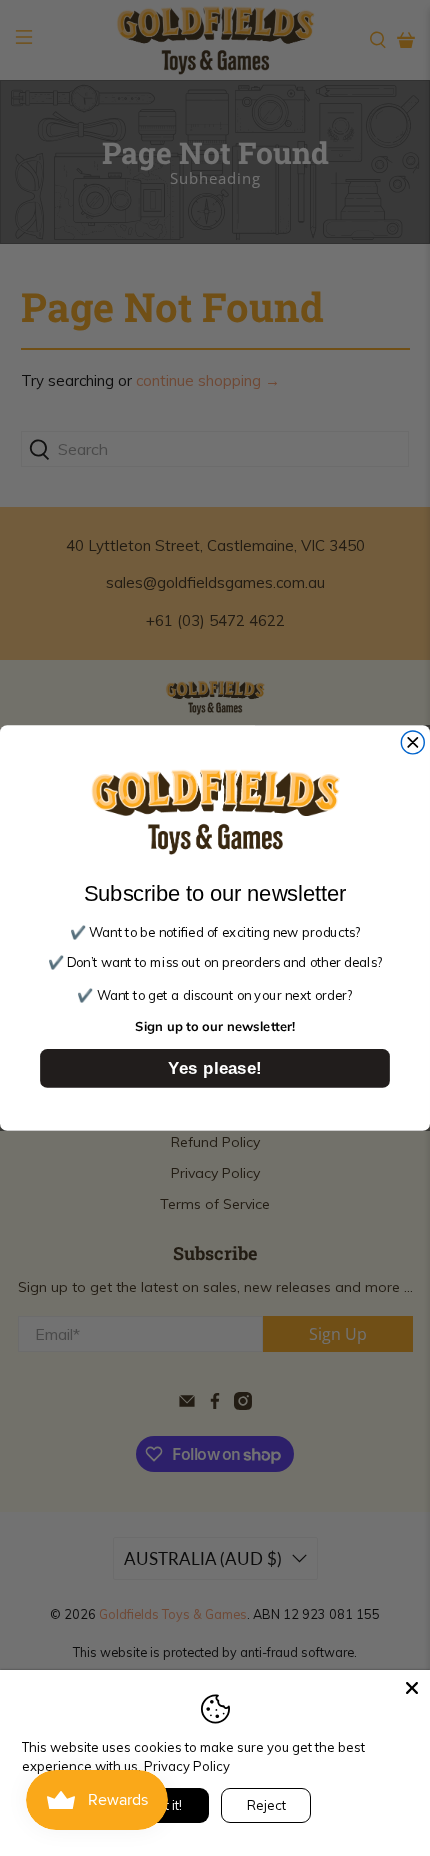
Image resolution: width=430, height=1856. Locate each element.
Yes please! (214, 1067)
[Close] (412, 1688)
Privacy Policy (187, 1766)
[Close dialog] (412, 742)
